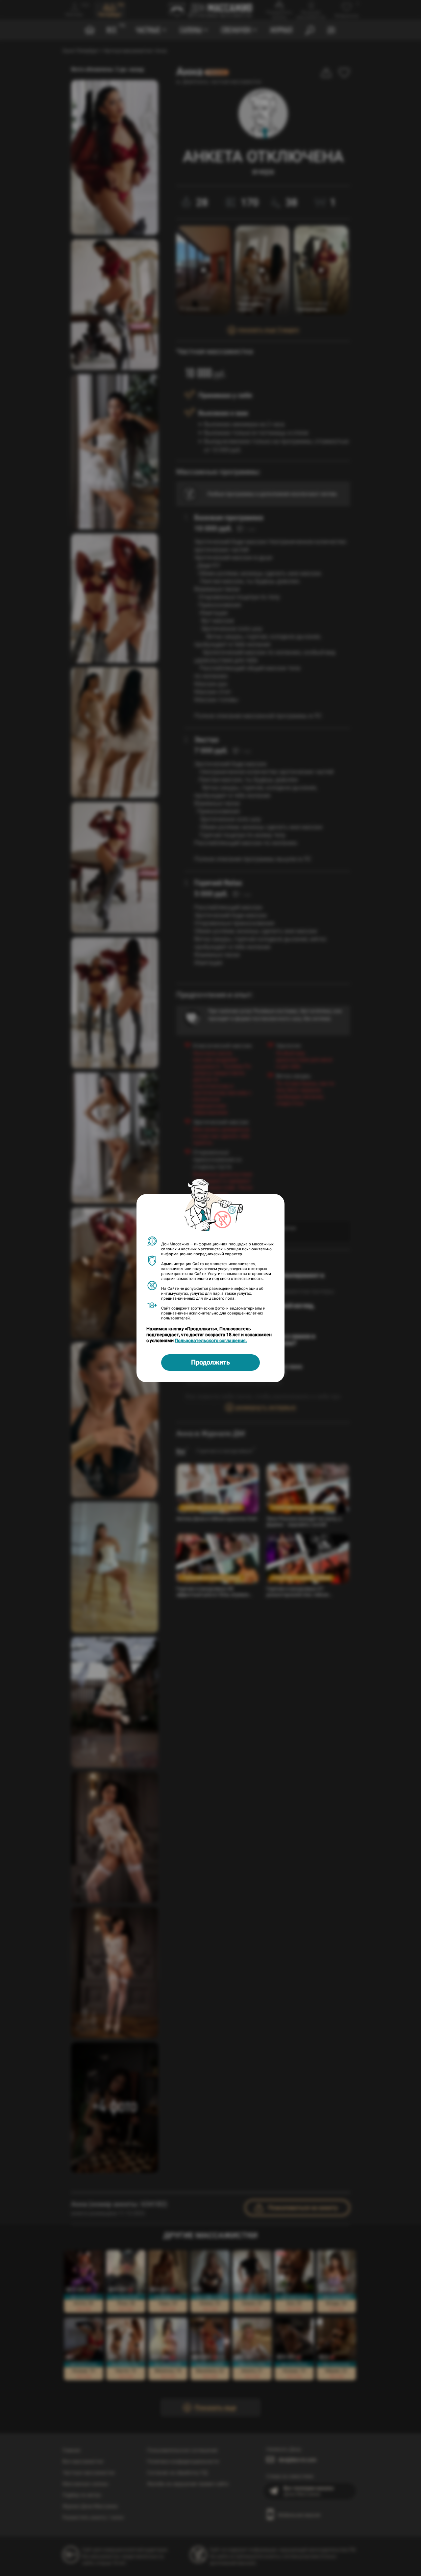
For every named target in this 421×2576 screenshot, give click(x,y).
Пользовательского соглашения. (211, 1340)
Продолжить (210, 1362)
